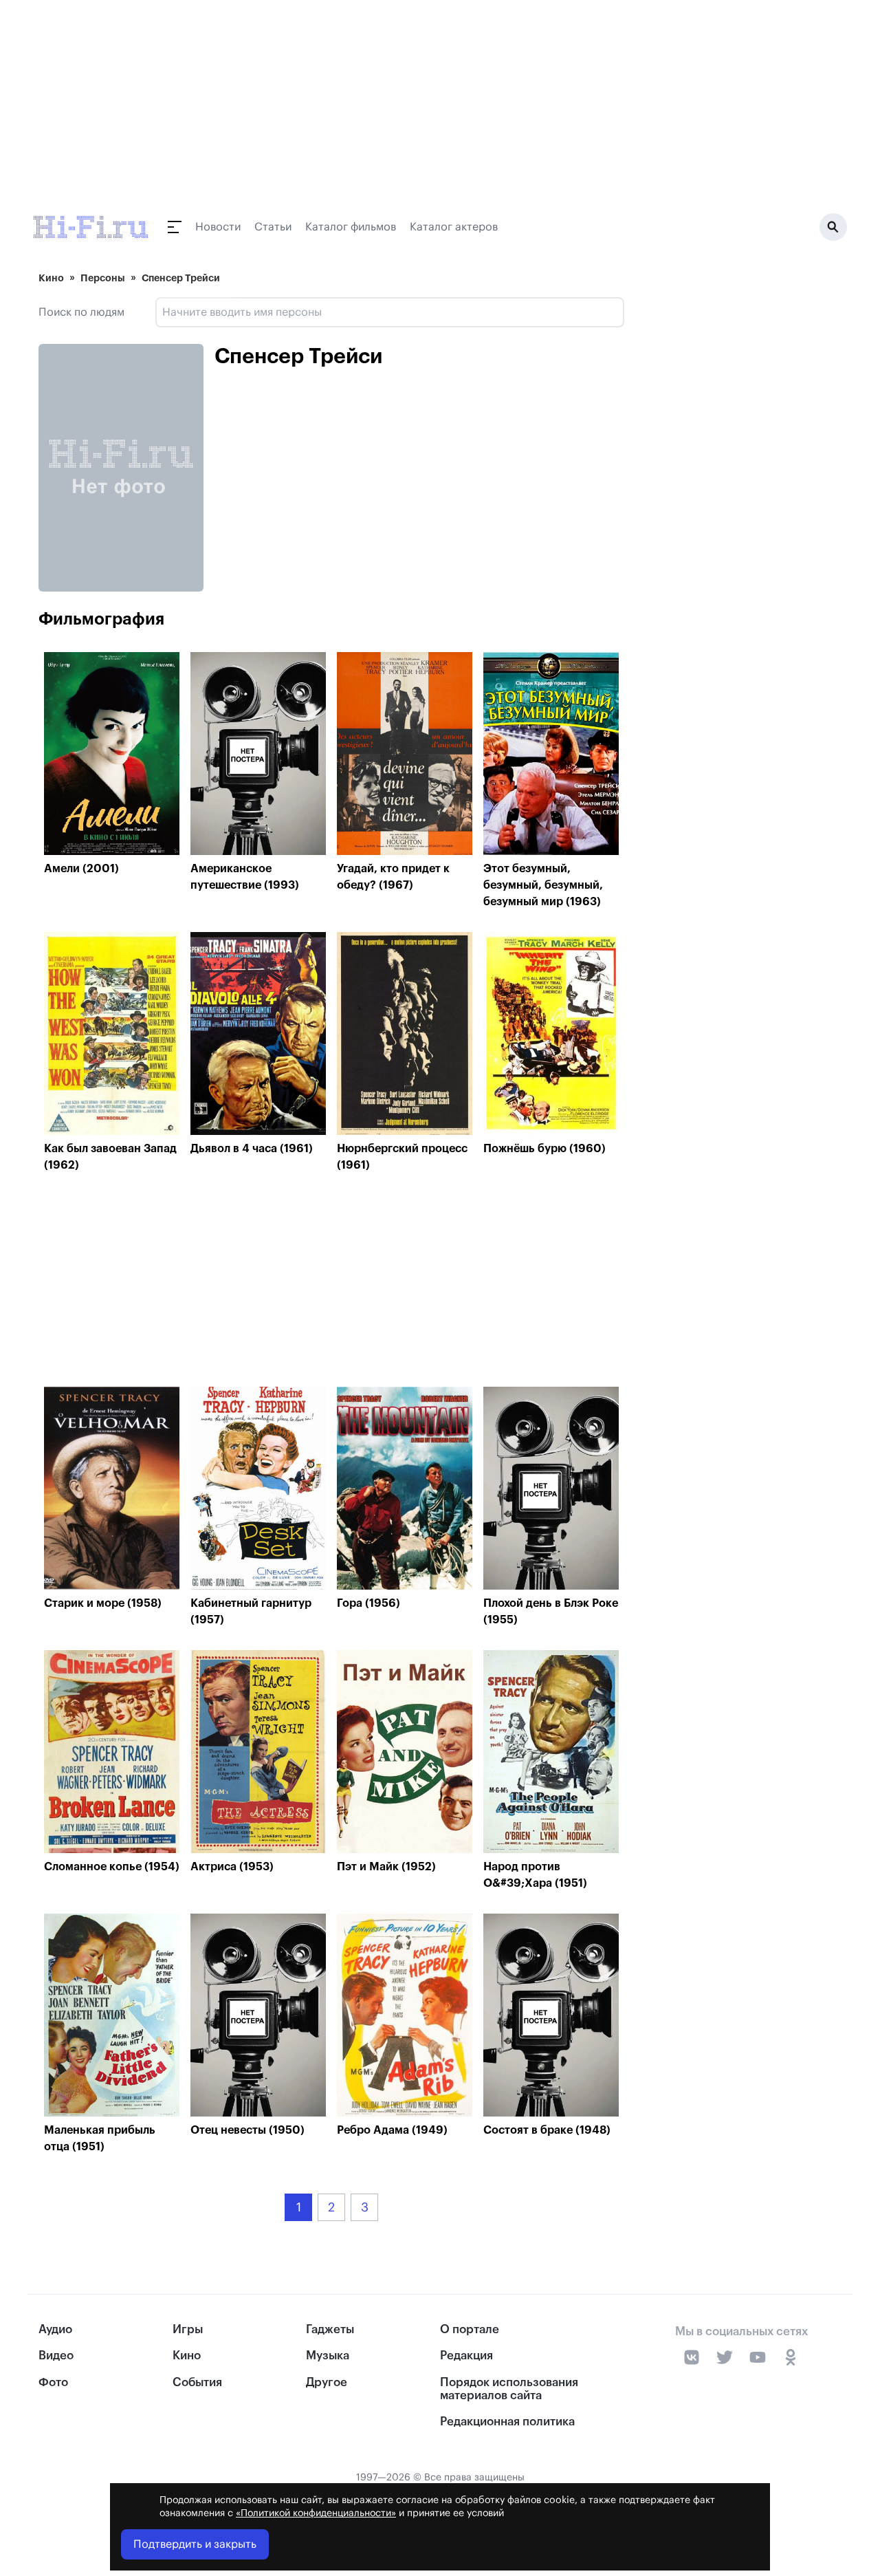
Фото (53, 2382)
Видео (56, 2356)
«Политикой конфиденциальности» (316, 2513)
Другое (327, 2382)
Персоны (103, 278)
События (197, 2382)
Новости (218, 227)
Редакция (466, 2356)
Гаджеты (330, 2329)
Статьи (273, 227)
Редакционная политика (507, 2422)
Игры (188, 2329)
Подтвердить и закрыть (195, 2544)
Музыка (328, 2356)
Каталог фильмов (351, 227)
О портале (470, 2329)
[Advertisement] (331, 1283)
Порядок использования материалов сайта (509, 2389)
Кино (51, 278)
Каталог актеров (454, 227)
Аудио (55, 2329)
